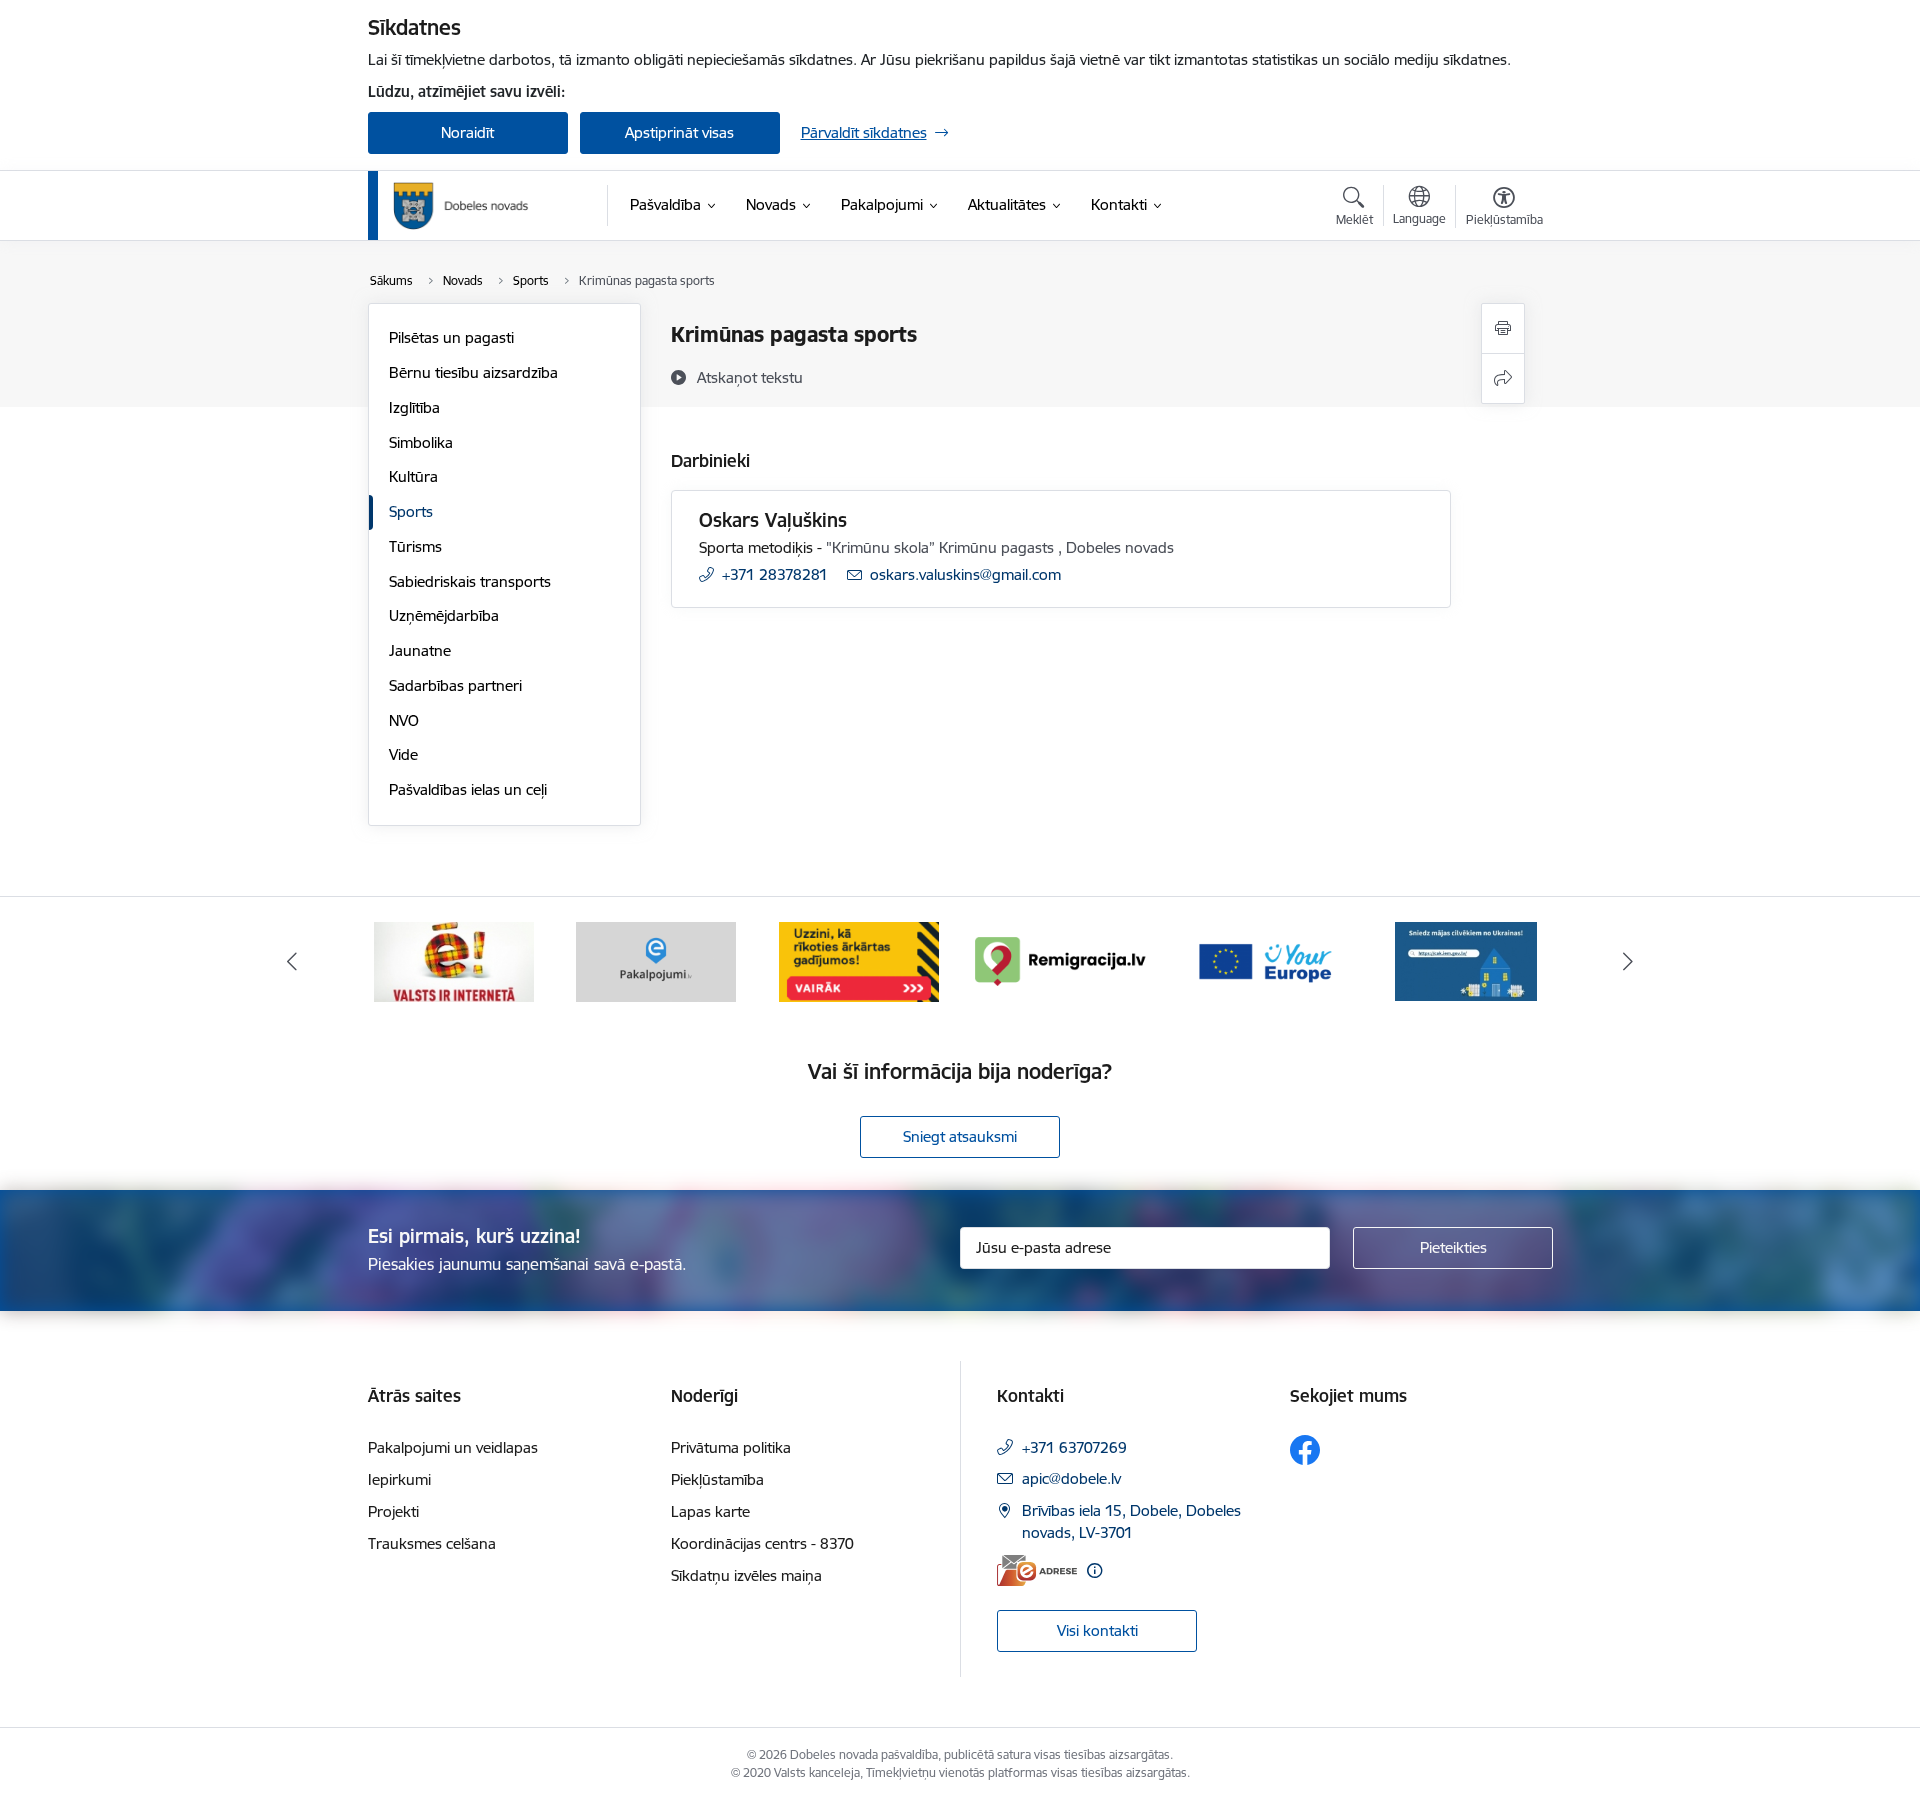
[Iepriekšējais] (292, 962)
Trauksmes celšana (432, 1543)
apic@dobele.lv (1071, 1478)
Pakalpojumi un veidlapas (453, 1447)
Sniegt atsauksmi (960, 1136)
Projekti (393, 1511)
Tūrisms (415, 546)
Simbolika (421, 442)
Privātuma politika (731, 1447)
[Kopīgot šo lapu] (1503, 378)
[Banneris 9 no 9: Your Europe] (1264, 960)
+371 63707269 (1074, 1447)
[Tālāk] (1629, 962)
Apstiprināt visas (679, 132)
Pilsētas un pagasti (451, 337)
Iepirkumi (399, 1479)
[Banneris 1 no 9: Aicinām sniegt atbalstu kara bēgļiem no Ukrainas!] (1466, 960)
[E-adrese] (1037, 1570)
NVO (404, 720)
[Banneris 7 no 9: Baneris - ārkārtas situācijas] (859, 960)
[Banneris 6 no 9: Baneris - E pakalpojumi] (656, 960)
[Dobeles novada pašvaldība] (461, 206)
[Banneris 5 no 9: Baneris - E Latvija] (454, 960)
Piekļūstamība (717, 1479)
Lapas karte (710, 1511)
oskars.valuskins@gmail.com (965, 574)
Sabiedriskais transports (470, 581)
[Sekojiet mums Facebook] (1305, 1450)
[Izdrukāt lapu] (1503, 328)
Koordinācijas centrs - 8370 (762, 1543)
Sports (411, 511)
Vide (403, 754)
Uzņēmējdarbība (444, 615)
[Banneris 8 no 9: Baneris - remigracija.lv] (1061, 960)
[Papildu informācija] (1094, 1570)
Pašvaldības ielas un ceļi (468, 789)
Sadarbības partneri (455, 685)
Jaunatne (420, 650)
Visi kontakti (1097, 1630)
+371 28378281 (775, 574)
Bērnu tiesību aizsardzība (473, 372)
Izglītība (414, 407)
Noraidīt (467, 132)
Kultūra (413, 476)
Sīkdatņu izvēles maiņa (746, 1575)
